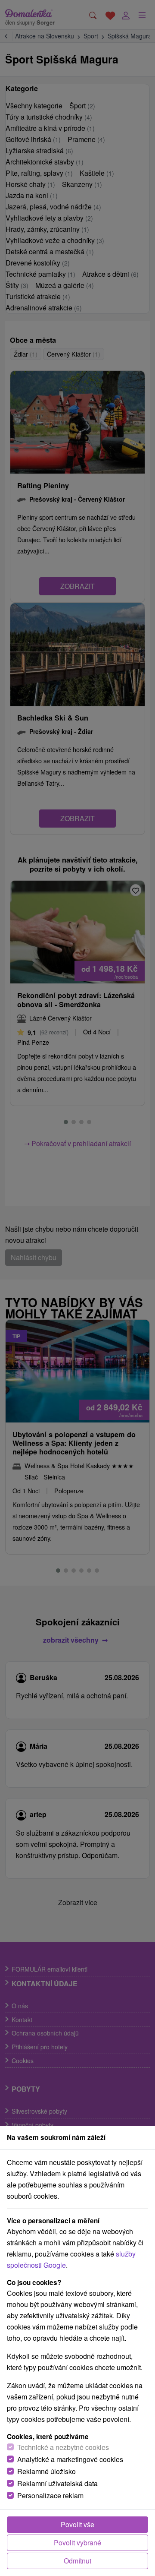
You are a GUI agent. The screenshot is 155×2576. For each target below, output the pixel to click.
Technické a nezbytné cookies (63, 2447)
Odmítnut (77, 2561)
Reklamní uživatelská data (57, 2483)
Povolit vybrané (77, 2543)
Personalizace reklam (50, 2495)
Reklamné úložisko (46, 2471)
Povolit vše (77, 2524)
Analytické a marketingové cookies (70, 2459)
